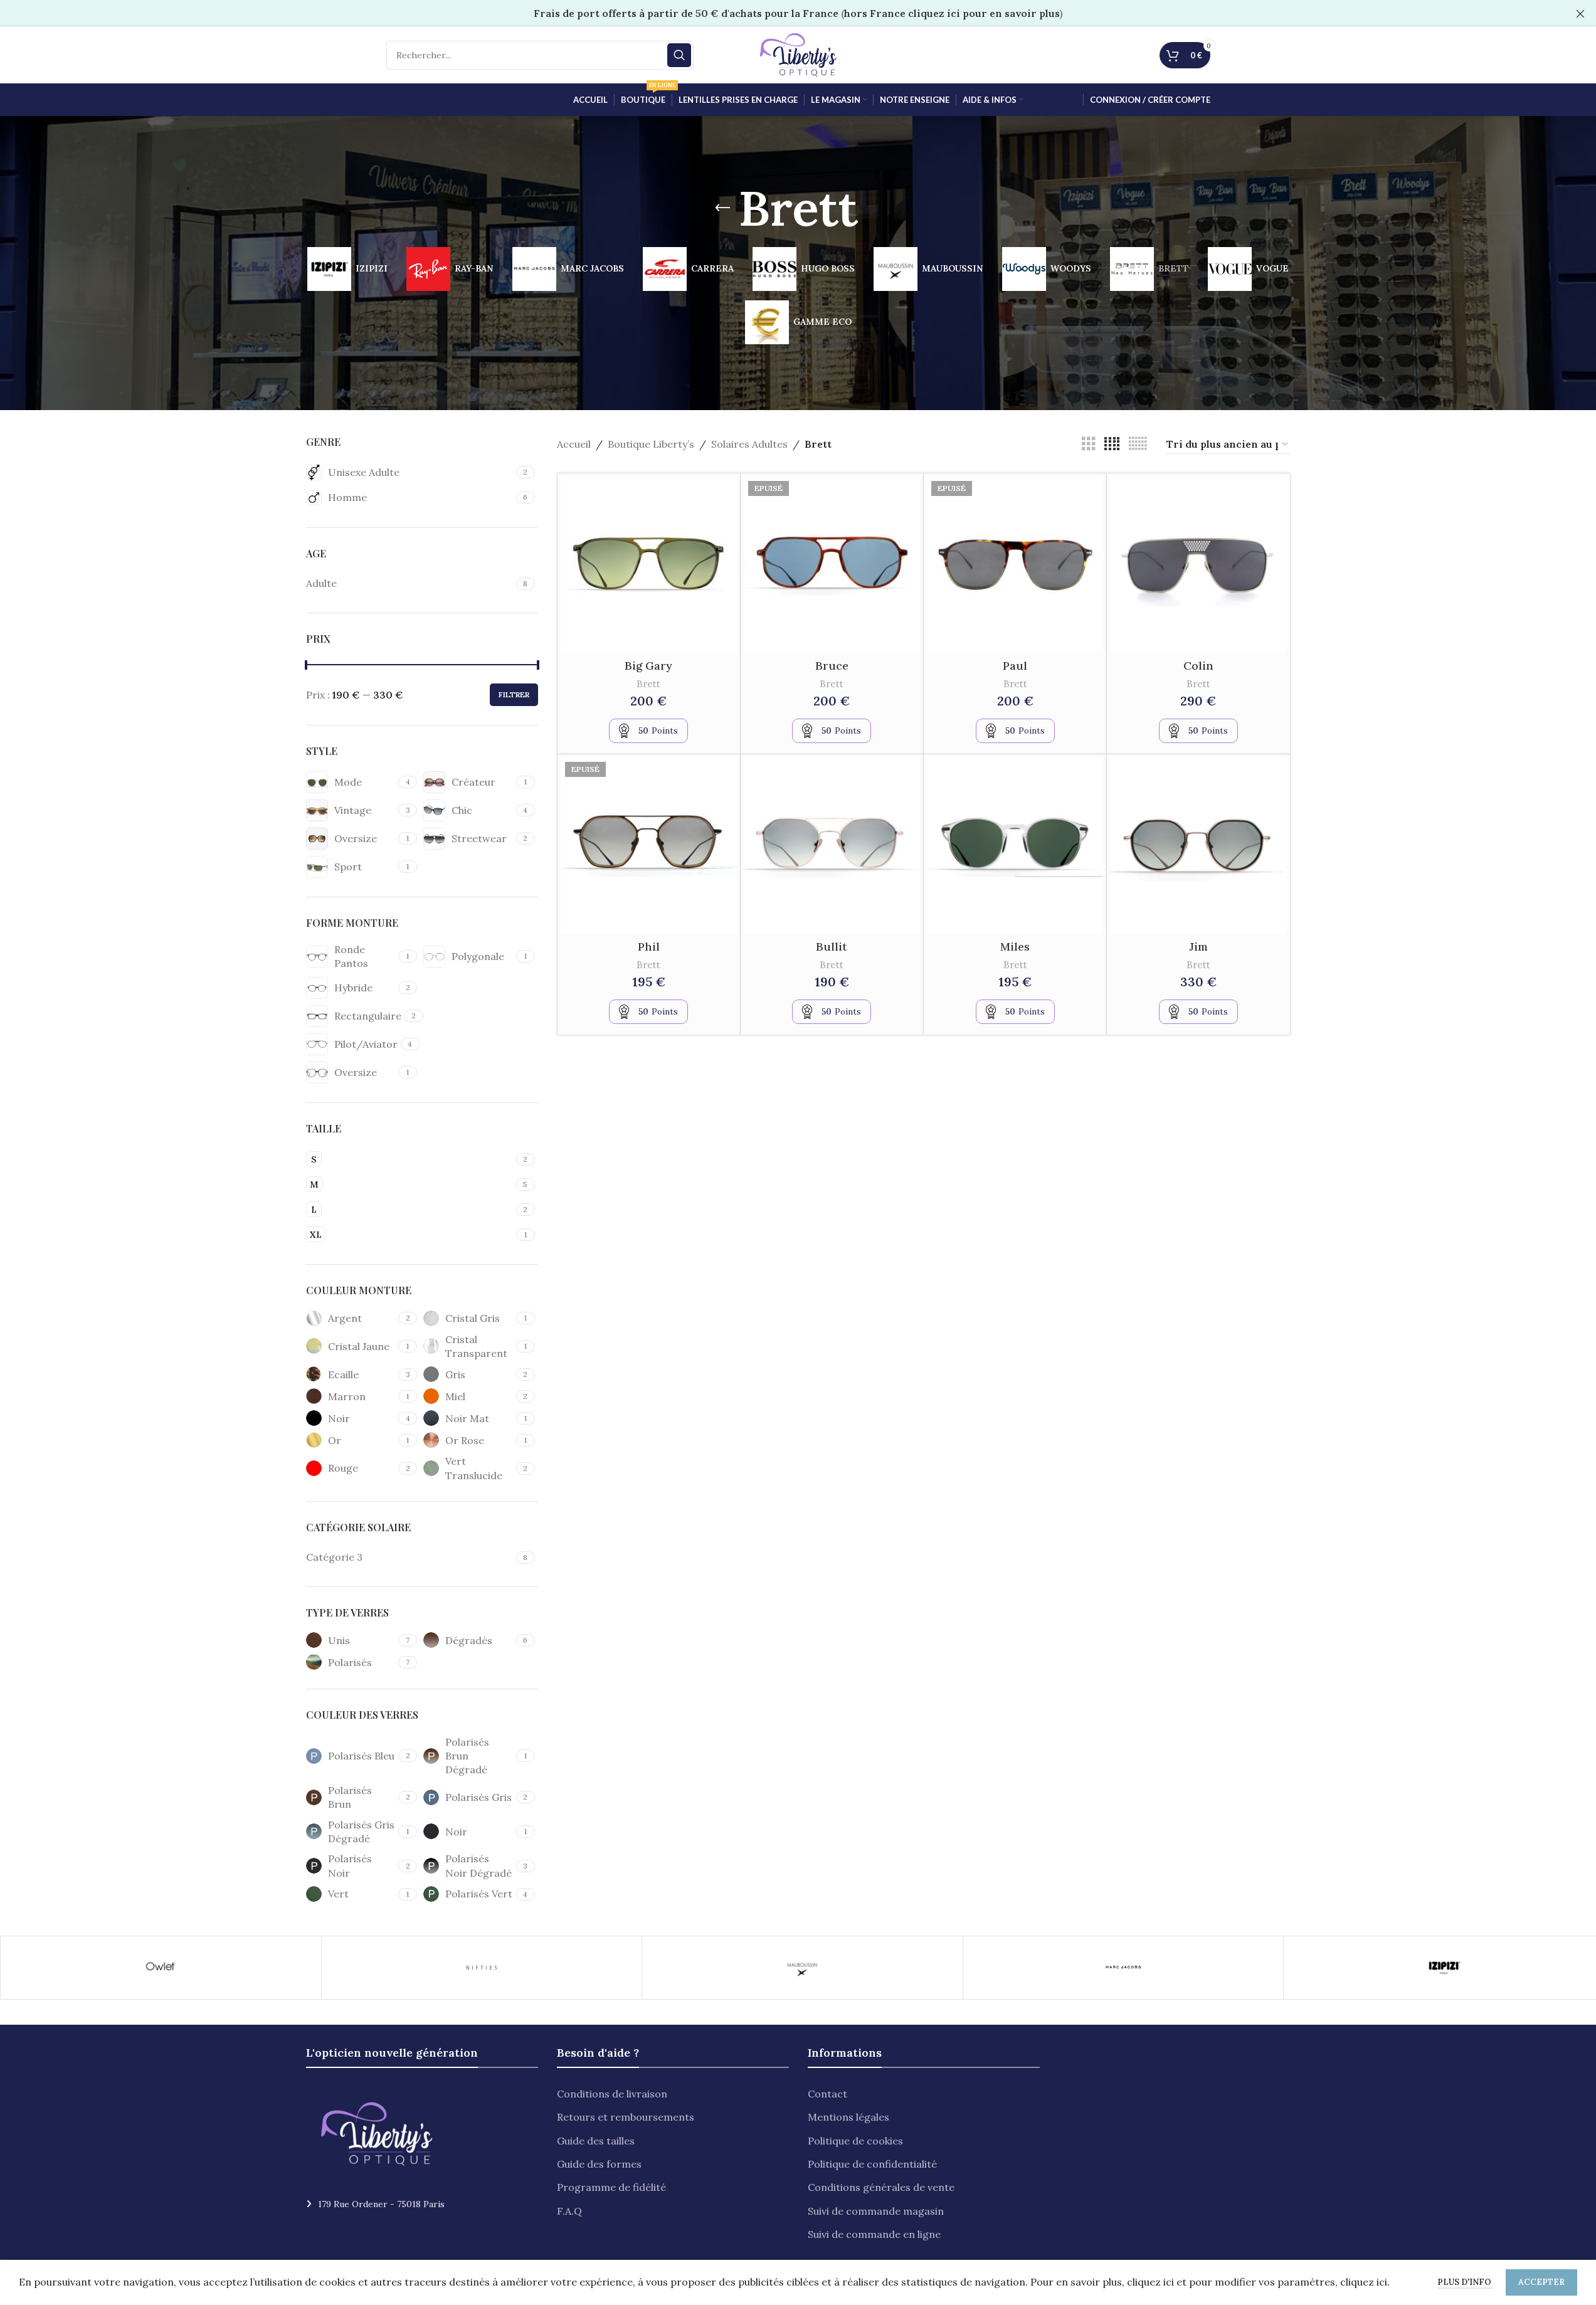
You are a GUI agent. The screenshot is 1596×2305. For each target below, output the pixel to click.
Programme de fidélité (611, 2187)
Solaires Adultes (749, 444)
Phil (649, 947)
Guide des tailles (596, 2141)
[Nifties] (482, 1968)
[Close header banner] (1580, 13)
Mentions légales (848, 2117)
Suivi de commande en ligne (874, 2234)
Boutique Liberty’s (651, 444)
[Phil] (649, 846)
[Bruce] (832, 565)
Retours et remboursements (626, 2117)
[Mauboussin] (802, 1968)
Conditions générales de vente (881, 2187)
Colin (1198, 666)
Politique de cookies (855, 2141)
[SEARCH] (679, 55)
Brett (648, 684)
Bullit (832, 947)
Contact (827, 2094)
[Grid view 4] (1112, 444)
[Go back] (722, 208)
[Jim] (1198, 846)
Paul (1015, 666)
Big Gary (648, 666)
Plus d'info (1465, 2282)
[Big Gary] (649, 565)
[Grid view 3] (1089, 444)
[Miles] (1015, 846)
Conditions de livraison (612, 2094)
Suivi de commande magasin (876, 2211)
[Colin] (1198, 565)
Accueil (574, 444)
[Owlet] (161, 1968)
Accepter (1541, 2282)
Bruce (832, 666)
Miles (1015, 947)
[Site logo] (798, 54)
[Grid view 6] (1138, 444)
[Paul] (1015, 565)
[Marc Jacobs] (1123, 1968)
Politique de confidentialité (872, 2164)
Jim (1198, 947)
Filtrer (514, 694)
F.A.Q (569, 2211)
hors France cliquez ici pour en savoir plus (952, 13)
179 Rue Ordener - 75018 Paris (381, 2204)
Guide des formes (599, 2164)
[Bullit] (832, 846)
